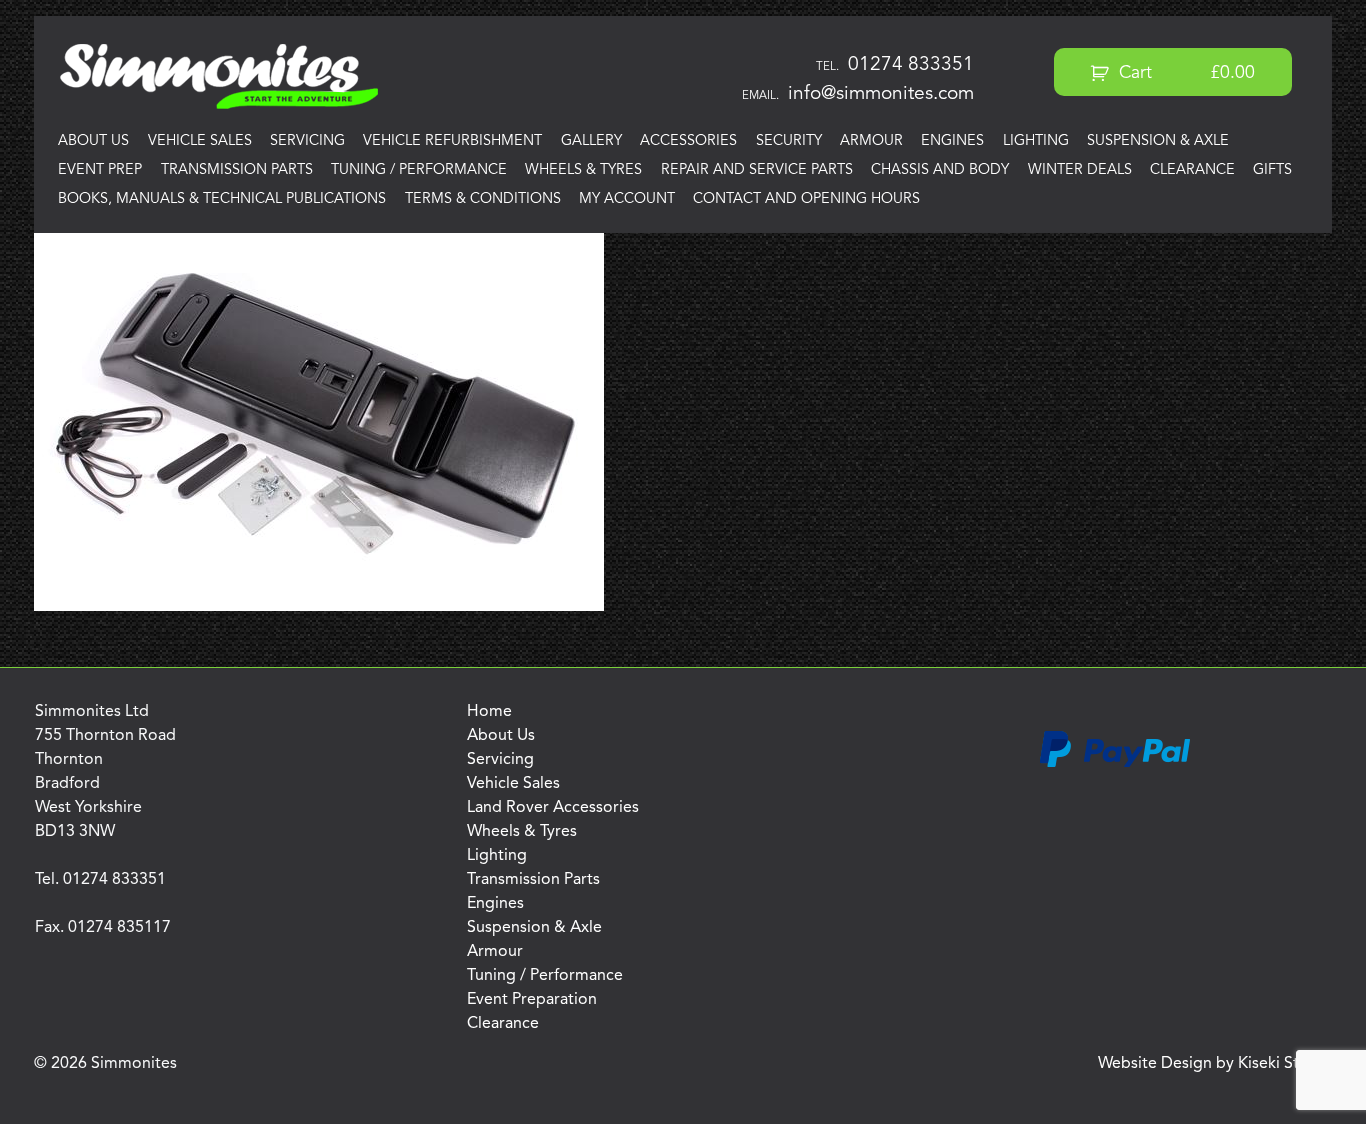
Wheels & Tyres (583, 170)
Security (789, 141)
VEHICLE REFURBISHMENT (452, 141)
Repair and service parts (757, 170)
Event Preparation (532, 1000)
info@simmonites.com (881, 94)
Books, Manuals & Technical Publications (222, 199)
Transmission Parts (237, 170)
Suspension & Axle (1158, 141)
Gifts (1272, 170)
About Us (93, 141)
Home (489, 712)
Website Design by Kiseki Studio (1215, 1064)
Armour (871, 141)
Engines (952, 141)
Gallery (591, 141)
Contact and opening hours (806, 199)
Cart (1184, 73)
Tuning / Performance (419, 170)
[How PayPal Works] (1115, 764)
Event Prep (100, 170)
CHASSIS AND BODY (940, 170)
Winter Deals (1080, 170)
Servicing (307, 141)
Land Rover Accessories (553, 808)
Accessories (688, 141)
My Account (627, 199)
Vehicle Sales (200, 141)
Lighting (1036, 141)
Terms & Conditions (483, 199)
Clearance (1192, 170)
